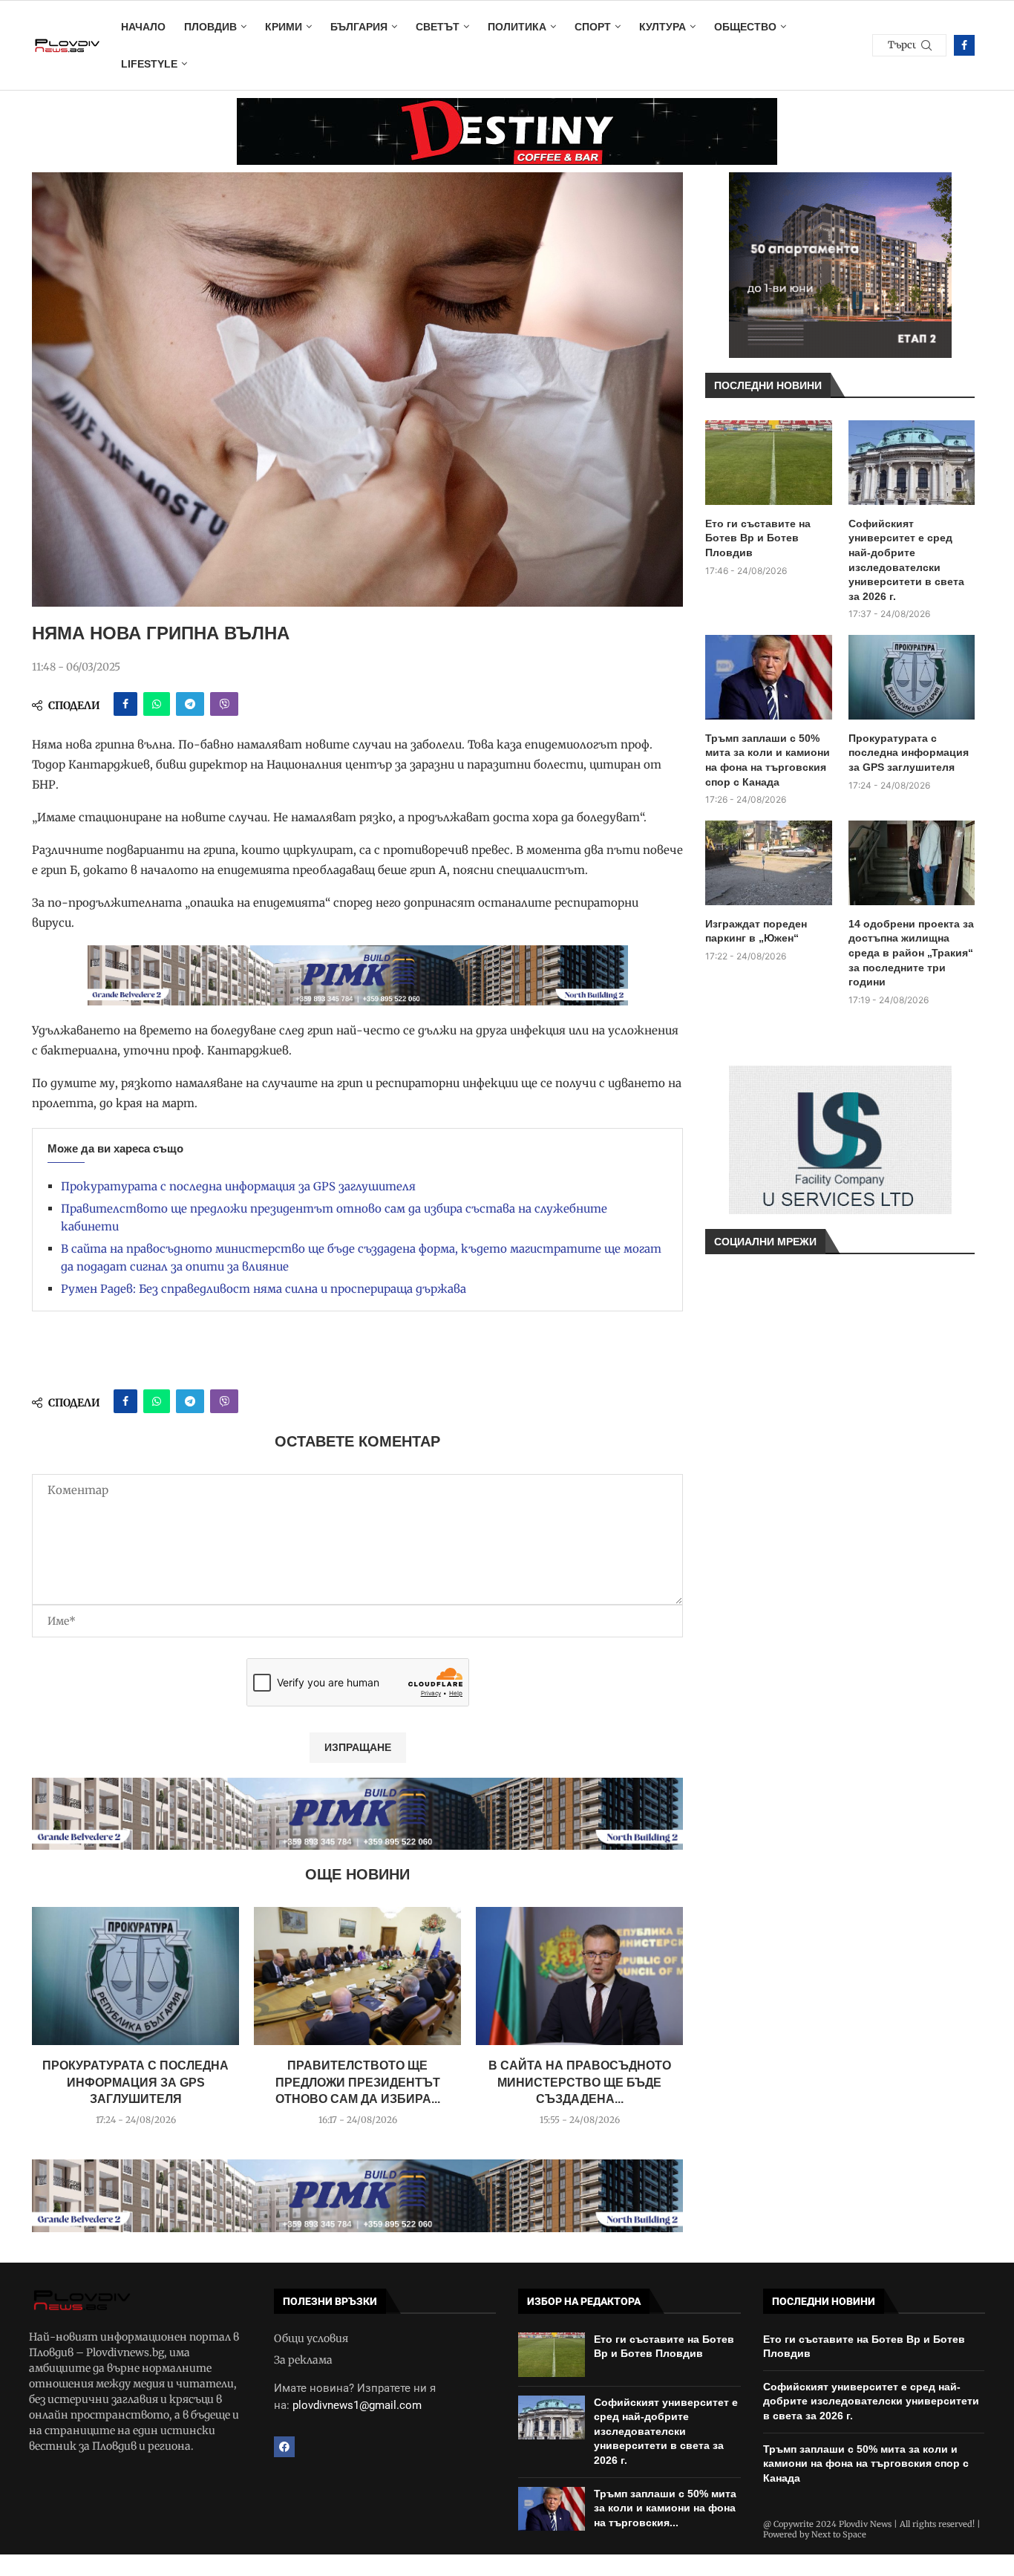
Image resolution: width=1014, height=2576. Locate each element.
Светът (438, 27)
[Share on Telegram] (190, 704)
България (359, 27)
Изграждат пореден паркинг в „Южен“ (756, 931)
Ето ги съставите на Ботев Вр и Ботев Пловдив (758, 538)
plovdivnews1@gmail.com (357, 2405)
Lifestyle (149, 64)
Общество (745, 27)
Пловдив (210, 27)
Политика (517, 27)
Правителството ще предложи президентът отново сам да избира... (358, 2082)
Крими (284, 27)
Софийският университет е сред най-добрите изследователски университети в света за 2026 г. (906, 560)
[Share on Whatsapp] (157, 704)
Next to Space (839, 2534)
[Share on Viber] (224, 704)
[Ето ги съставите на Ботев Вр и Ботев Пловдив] (769, 463)
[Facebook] (964, 45)
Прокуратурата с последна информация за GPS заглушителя (238, 1186)
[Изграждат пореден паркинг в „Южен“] (769, 863)
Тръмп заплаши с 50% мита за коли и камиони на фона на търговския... (665, 2508)
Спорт (593, 27)
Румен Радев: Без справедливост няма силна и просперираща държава (264, 1289)
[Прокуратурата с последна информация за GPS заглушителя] (135, 1976)
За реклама (303, 2360)
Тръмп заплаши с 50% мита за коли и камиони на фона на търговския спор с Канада (768, 760)
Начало (143, 27)
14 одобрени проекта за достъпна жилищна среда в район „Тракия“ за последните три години (911, 953)
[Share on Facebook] (125, 704)
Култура (663, 27)
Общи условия (311, 2338)
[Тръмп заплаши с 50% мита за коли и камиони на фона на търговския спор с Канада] (769, 677)
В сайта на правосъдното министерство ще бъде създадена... (580, 2082)
